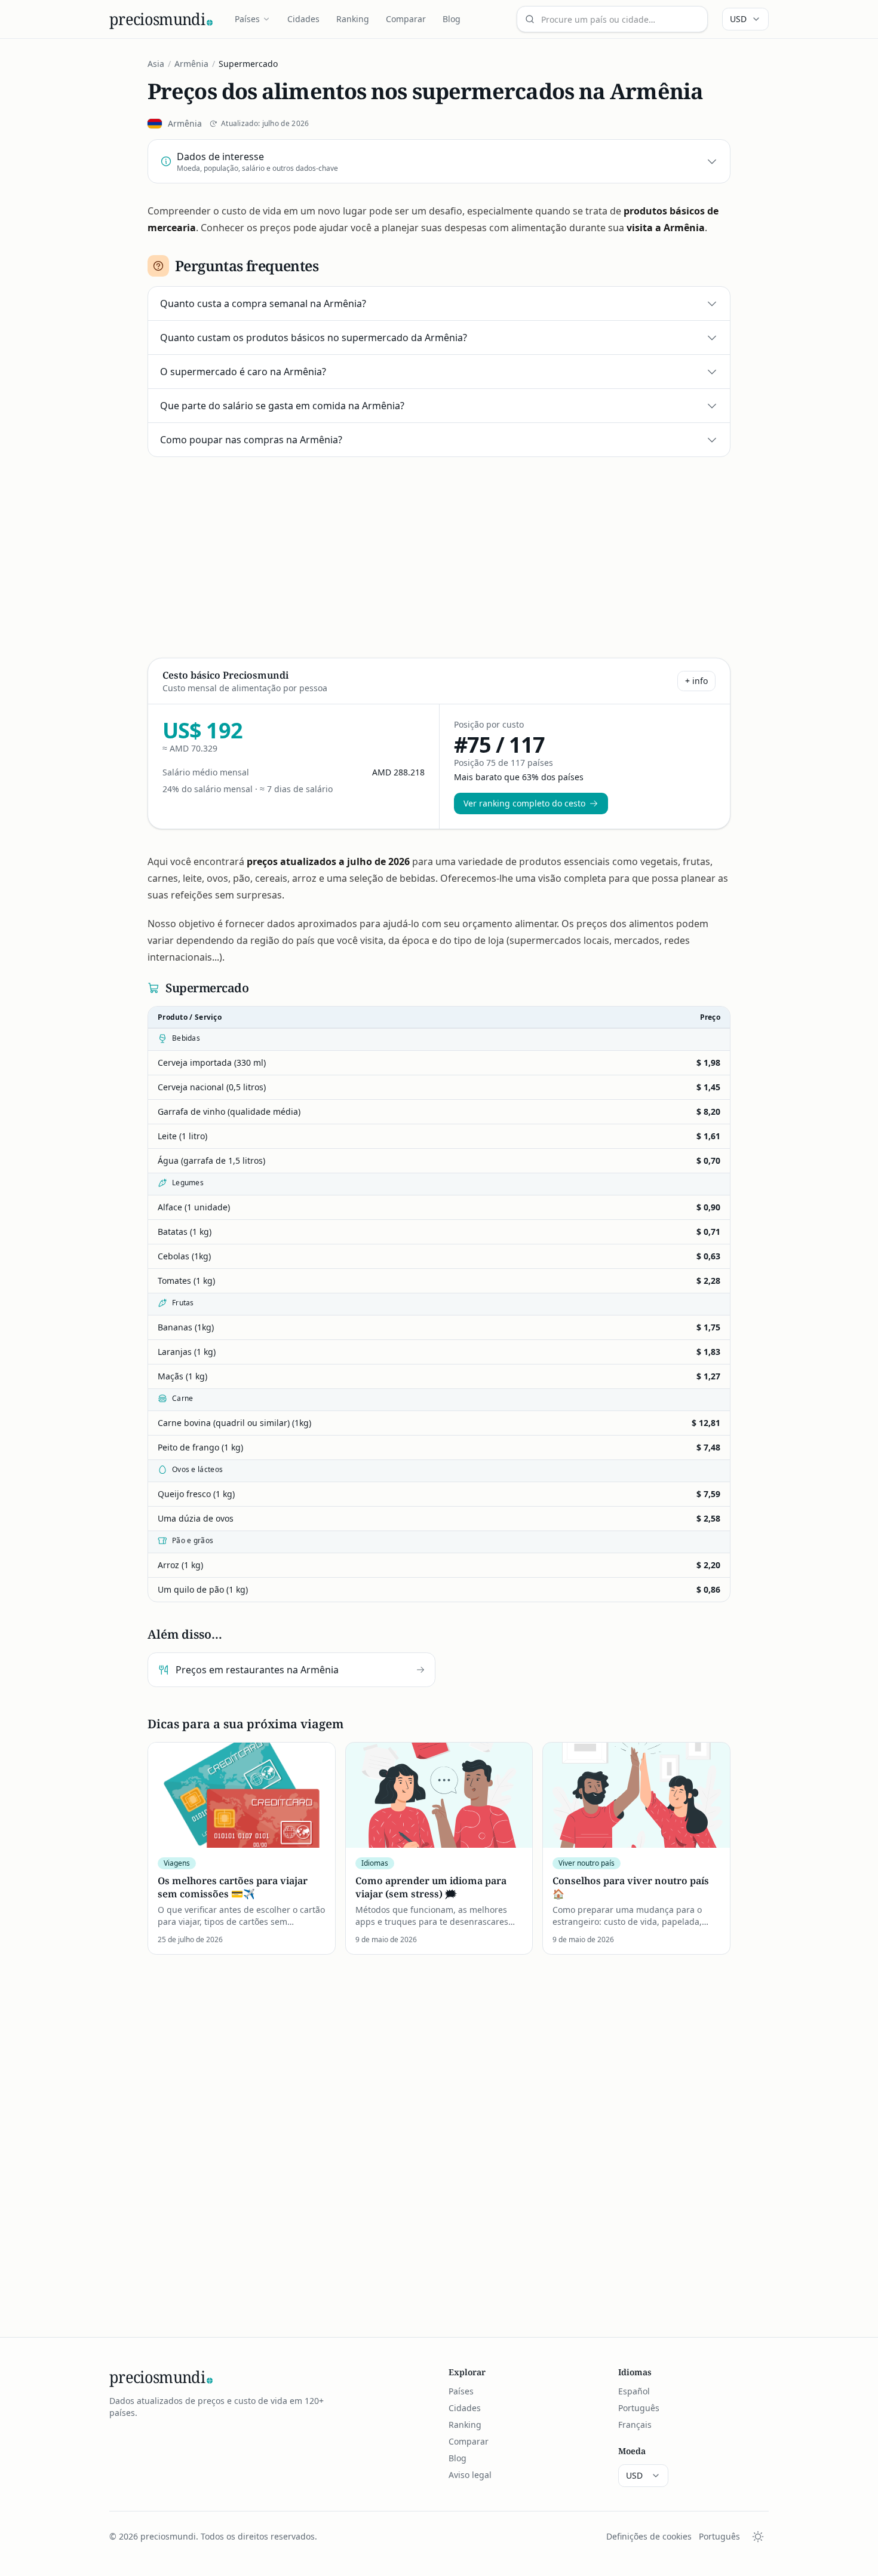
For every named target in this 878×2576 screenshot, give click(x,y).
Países (247, 19)
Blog (452, 19)
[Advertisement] (439, 555)
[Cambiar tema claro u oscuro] (758, 2537)
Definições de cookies (649, 2536)
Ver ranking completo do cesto (524, 803)
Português (639, 2408)
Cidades (303, 19)
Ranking (353, 19)
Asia (156, 64)
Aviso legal (470, 2475)
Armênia (191, 64)
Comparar (406, 19)
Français (635, 2425)
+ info (696, 681)
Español (634, 2391)
